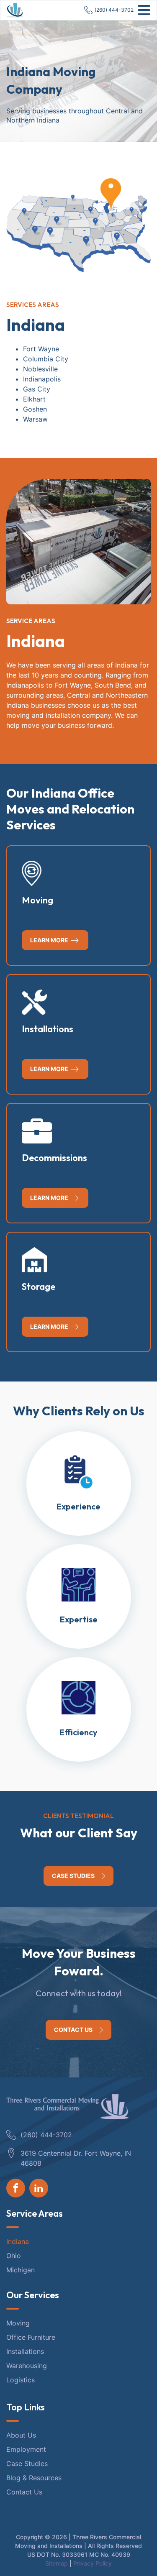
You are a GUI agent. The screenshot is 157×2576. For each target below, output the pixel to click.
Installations (25, 2351)
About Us (21, 2435)
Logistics (21, 2380)
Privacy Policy (93, 2563)
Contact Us (24, 2492)
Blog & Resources (34, 2478)
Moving (18, 2323)
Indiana (19, 2241)
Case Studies (27, 2463)
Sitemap (57, 2563)
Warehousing (27, 2366)
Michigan (22, 2270)
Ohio (15, 2256)
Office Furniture (31, 2337)
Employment (26, 2449)
